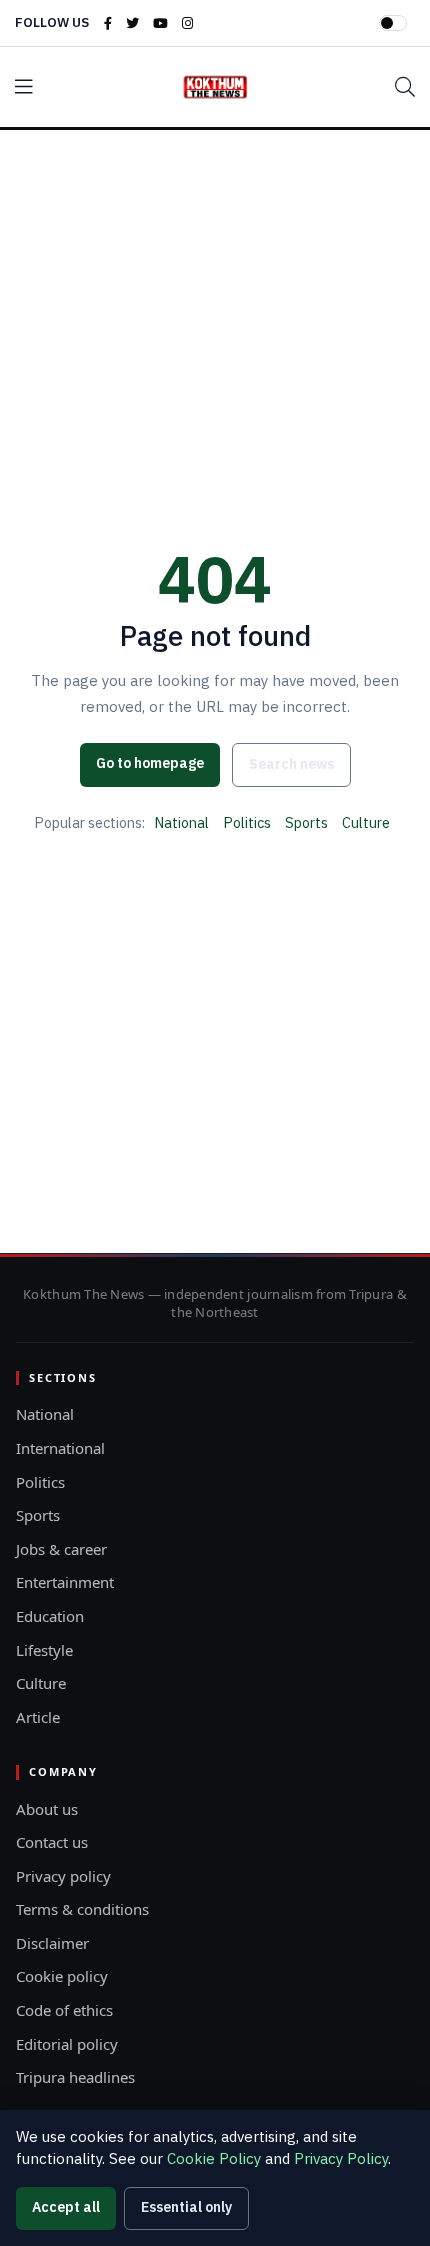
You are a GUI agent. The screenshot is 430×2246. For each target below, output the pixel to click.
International (60, 1448)
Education (50, 1616)
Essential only (186, 2207)
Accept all (66, 2207)
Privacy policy (63, 1876)
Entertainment (65, 1582)
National (181, 822)
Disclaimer (52, 1943)
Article (38, 1717)
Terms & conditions (82, 1909)
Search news (291, 764)
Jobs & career (61, 1549)
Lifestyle (44, 1650)
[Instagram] (187, 23)
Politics (247, 822)
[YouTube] (160, 23)
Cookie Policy (214, 2158)
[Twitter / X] (132, 23)
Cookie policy (62, 1976)
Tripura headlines (75, 2077)
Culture (366, 822)
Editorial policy (67, 2044)
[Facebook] (108, 23)
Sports (306, 822)
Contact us (52, 1842)
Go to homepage (150, 763)
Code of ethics (64, 2010)
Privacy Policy (341, 2158)
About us (47, 1809)
